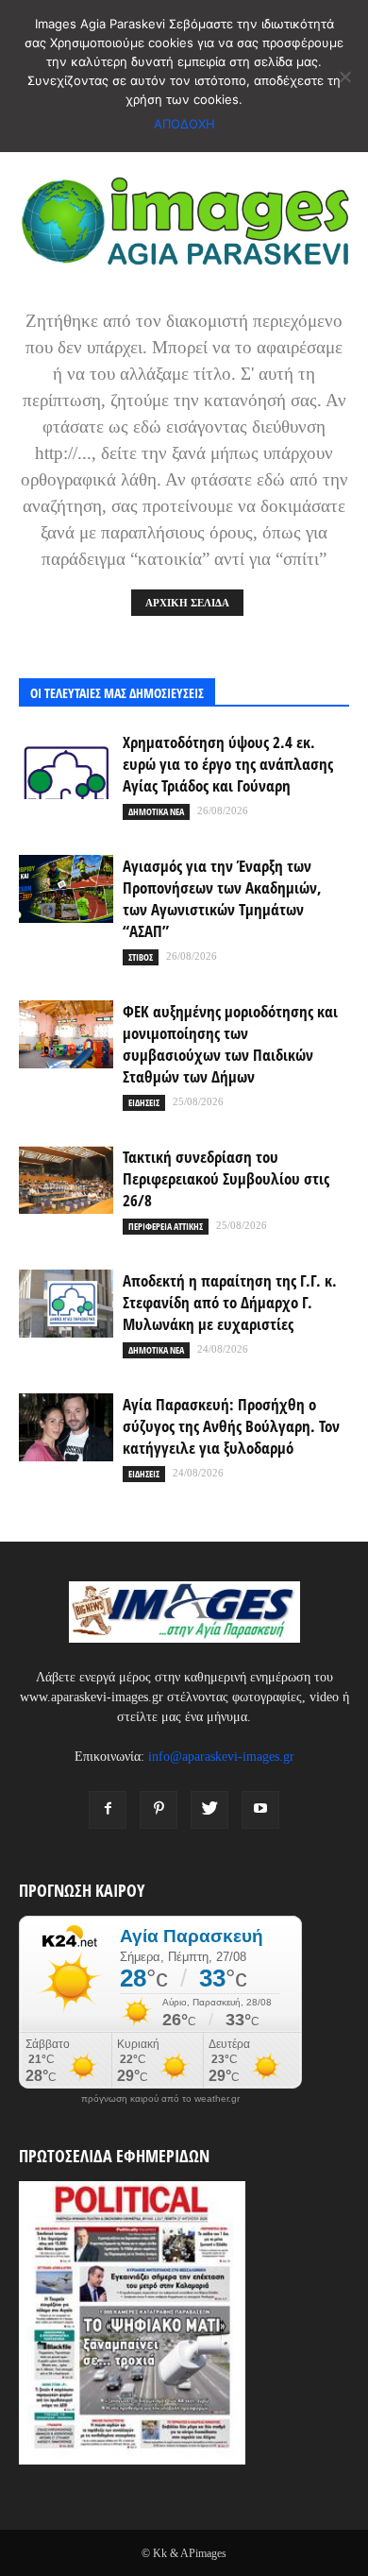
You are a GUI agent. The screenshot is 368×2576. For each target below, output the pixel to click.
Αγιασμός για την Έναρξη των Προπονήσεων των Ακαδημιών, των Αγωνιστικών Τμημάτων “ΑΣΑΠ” (222, 898)
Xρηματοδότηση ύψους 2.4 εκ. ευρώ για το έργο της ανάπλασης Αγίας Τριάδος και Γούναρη (228, 764)
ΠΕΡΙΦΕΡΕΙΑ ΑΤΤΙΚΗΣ (166, 1226)
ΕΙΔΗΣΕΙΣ (144, 1102)
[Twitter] (209, 1810)
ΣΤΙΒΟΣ (141, 957)
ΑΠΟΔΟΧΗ (184, 124)
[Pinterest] (159, 1810)
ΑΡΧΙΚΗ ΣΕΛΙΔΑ (187, 603)
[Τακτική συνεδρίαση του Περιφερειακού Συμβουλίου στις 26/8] (66, 1180)
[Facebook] (108, 1810)
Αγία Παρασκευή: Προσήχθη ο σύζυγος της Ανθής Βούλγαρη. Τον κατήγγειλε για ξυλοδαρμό (231, 1426)
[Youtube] (260, 1810)
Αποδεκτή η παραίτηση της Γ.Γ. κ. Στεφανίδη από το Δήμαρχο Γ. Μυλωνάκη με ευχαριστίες (230, 1302)
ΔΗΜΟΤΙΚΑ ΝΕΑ (156, 811)
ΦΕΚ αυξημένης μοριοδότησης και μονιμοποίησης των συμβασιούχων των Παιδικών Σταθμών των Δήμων (230, 1044)
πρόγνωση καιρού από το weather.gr (160, 2099)
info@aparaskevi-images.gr (221, 1757)
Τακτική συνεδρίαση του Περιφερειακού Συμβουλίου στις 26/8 (226, 1178)
